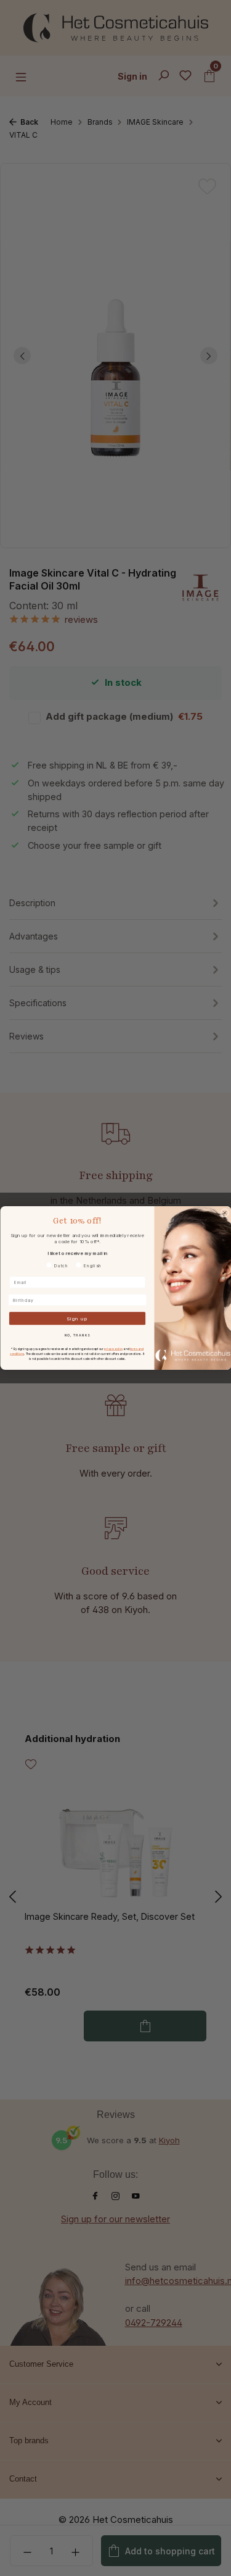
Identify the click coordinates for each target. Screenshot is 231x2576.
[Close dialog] (225, 1213)
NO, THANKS (77, 1335)
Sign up (77, 1319)
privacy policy (113, 1348)
